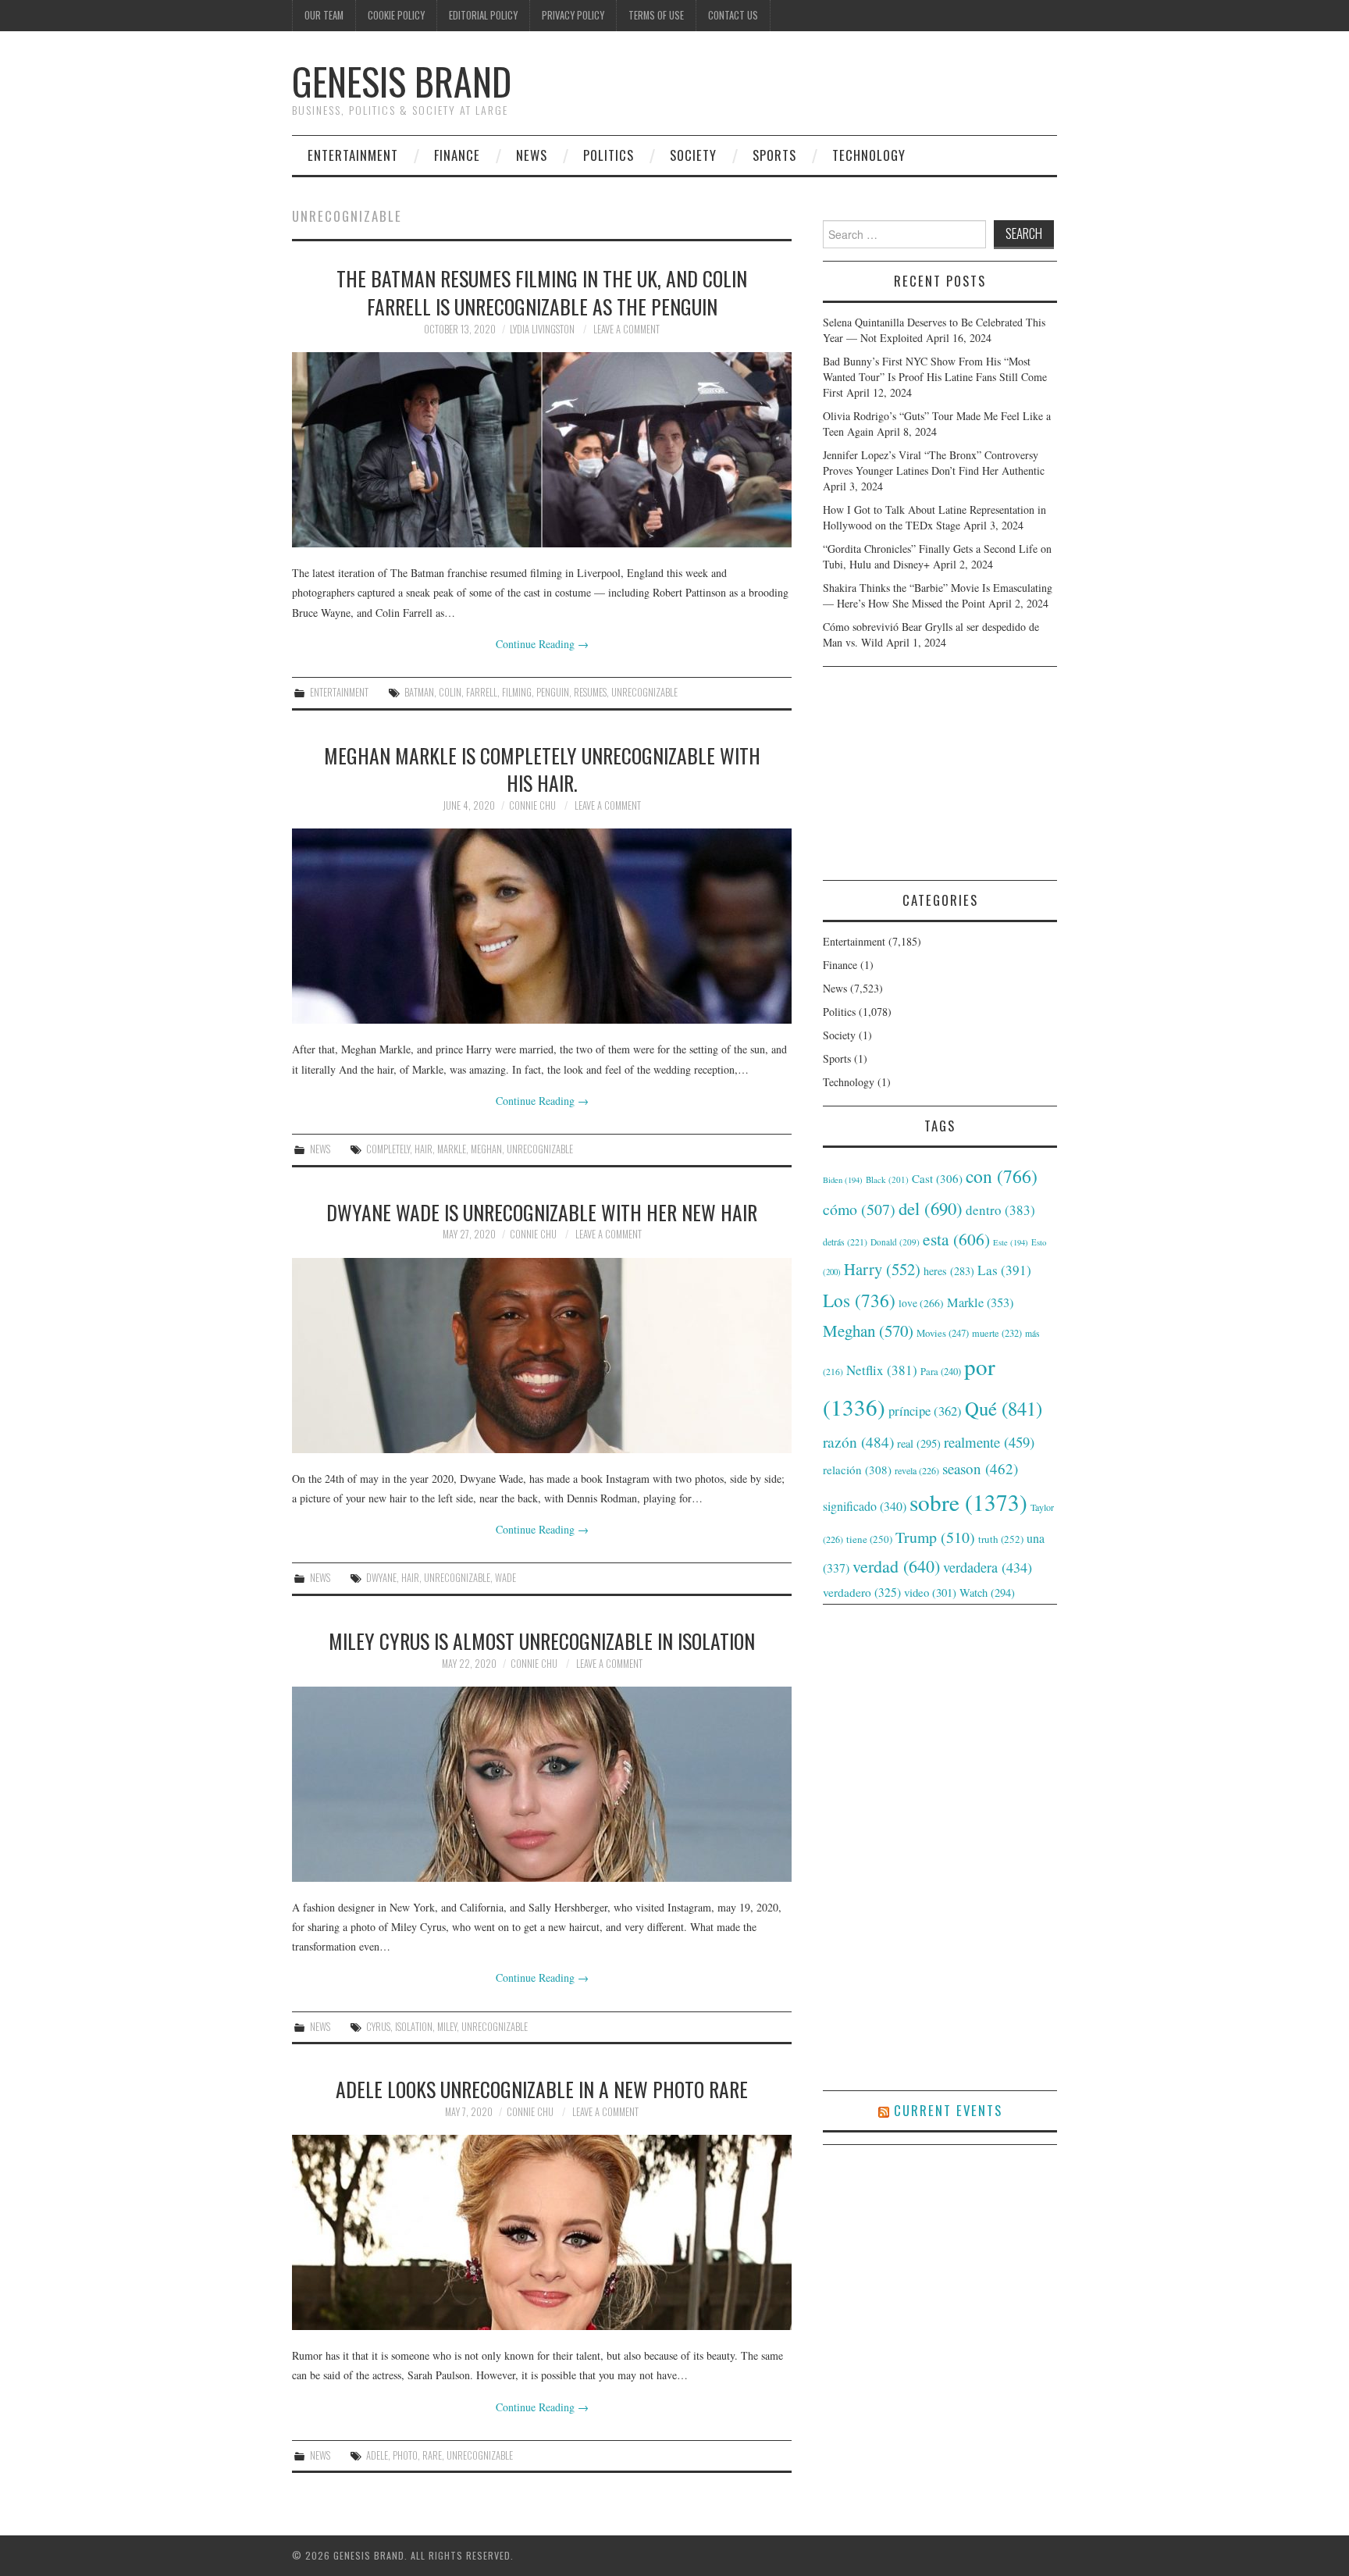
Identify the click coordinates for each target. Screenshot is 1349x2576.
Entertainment (353, 155)
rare (432, 2455)
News (532, 155)
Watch (987, 1593)
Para (941, 1372)
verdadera (988, 1567)
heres (949, 1271)
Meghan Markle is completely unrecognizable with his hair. (542, 769)
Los (859, 1300)
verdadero (862, 1592)
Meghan (486, 1149)
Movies (943, 1333)
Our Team (324, 15)
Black (887, 1179)
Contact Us (733, 15)
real (919, 1443)
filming (517, 692)
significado (865, 1506)
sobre (968, 1502)
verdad (896, 1566)
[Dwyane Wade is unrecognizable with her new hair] (542, 1356)
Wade (505, 1578)
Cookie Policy (396, 15)
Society (693, 155)
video (930, 1592)
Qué (1004, 1408)
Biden (843, 1180)
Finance (457, 155)
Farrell (482, 692)
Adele (377, 2455)
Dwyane (381, 1578)
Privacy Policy (573, 15)
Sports (774, 155)
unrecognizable (644, 692)
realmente (989, 1442)
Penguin (553, 692)
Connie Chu (532, 805)
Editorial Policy (483, 15)
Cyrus (378, 2027)
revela (917, 1470)
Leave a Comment (626, 329)
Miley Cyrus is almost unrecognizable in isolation (542, 1641)
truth (1001, 1539)
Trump (935, 1537)
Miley (447, 2027)
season (980, 1468)
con (1002, 1176)
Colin (450, 692)
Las (1004, 1270)
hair (424, 1149)
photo (405, 2455)
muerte (997, 1333)
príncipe (925, 1411)
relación (857, 1470)
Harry (882, 1269)
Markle (452, 1149)
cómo (859, 1209)
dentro (1000, 1210)
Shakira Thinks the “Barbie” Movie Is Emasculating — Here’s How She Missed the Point (938, 595)
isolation (414, 2027)
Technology (869, 155)
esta (956, 1239)
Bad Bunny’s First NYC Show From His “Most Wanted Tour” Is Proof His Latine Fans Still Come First (935, 377)
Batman (419, 692)
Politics (609, 155)
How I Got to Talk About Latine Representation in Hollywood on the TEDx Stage (934, 517)
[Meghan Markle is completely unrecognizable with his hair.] (542, 926)
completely (388, 1149)
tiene (869, 1539)
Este (1011, 1242)
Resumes (590, 692)
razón (858, 1441)
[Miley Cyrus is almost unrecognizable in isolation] (542, 1784)
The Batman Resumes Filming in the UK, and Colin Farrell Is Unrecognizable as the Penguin (542, 292)
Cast (937, 1178)
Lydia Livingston (542, 329)
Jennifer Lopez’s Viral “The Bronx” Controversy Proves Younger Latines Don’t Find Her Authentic (934, 463)
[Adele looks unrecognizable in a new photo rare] (542, 2232)
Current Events (948, 2110)
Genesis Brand (402, 81)
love (921, 1303)
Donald (895, 1242)
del (931, 1208)
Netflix (882, 1370)
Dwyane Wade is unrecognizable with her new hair (542, 1212)
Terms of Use (656, 15)
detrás (845, 1242)
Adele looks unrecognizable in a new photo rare (542, 2089)
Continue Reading (542, 644)
